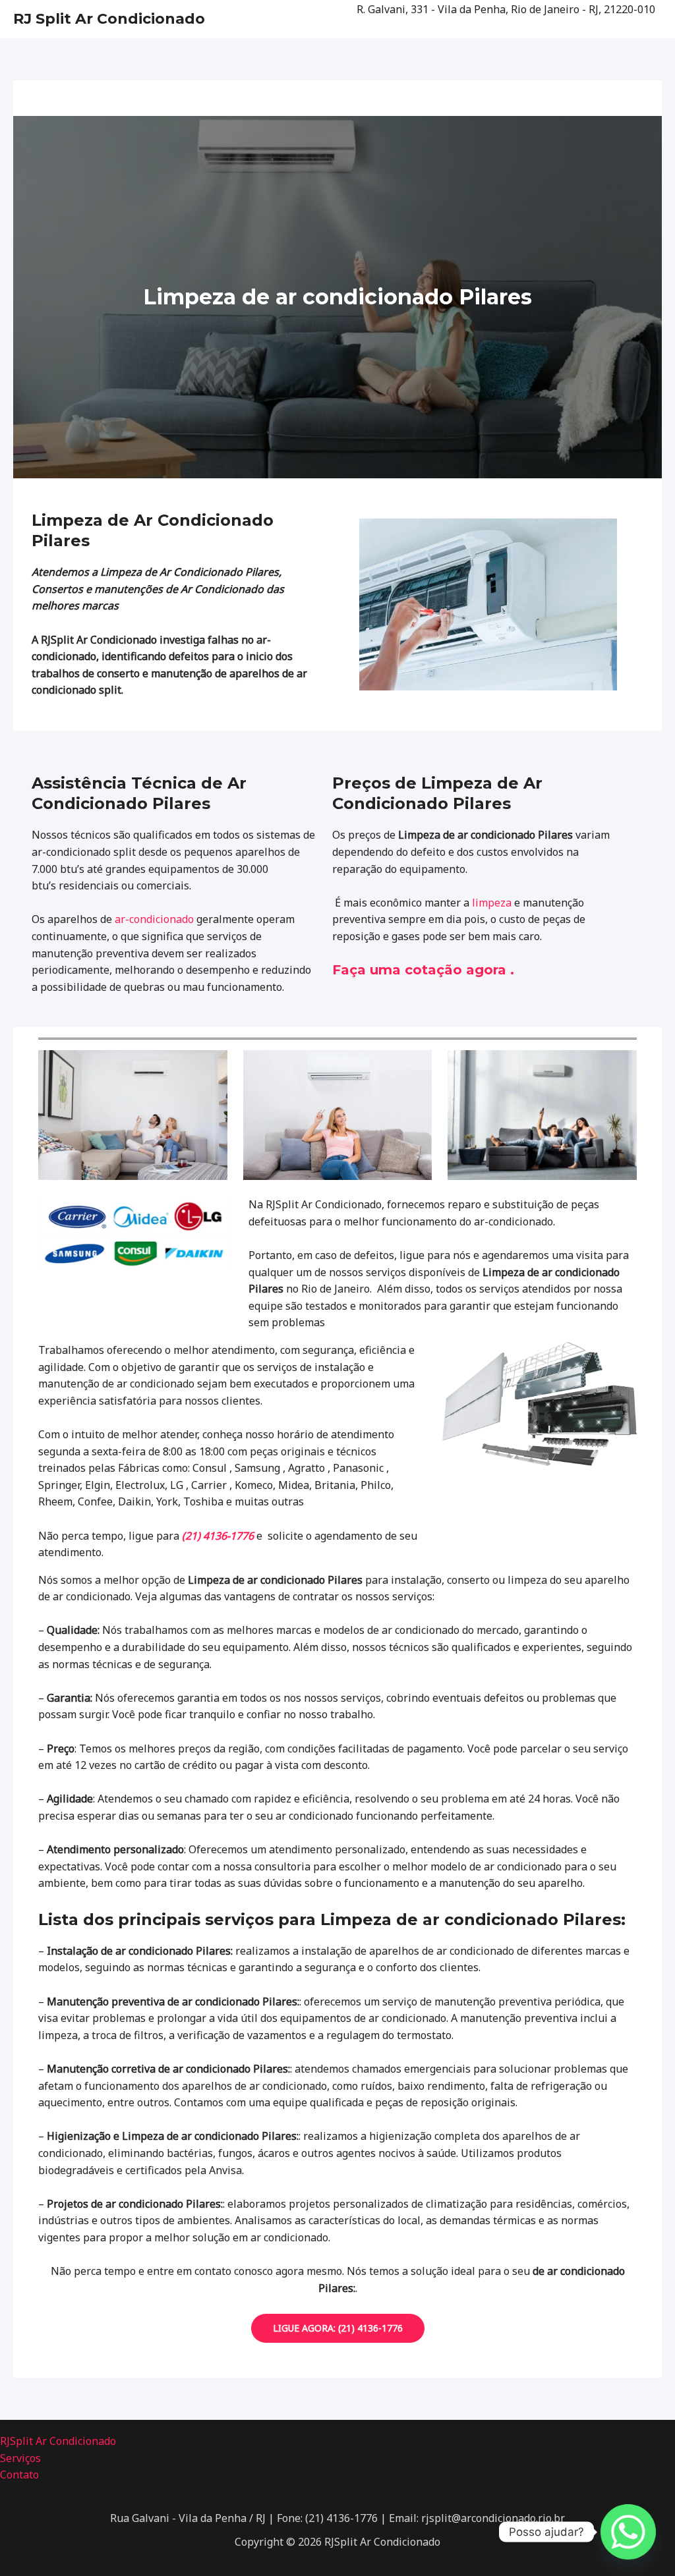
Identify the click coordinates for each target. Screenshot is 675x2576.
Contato (19, 2475)
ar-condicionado (154, 919)
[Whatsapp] (628, 2532)
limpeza (492, 903)
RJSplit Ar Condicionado (58, 2441)
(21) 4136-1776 (218, 1536)
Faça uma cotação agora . (423, 970)
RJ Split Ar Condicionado (109, 19)
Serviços (20, 2458)
